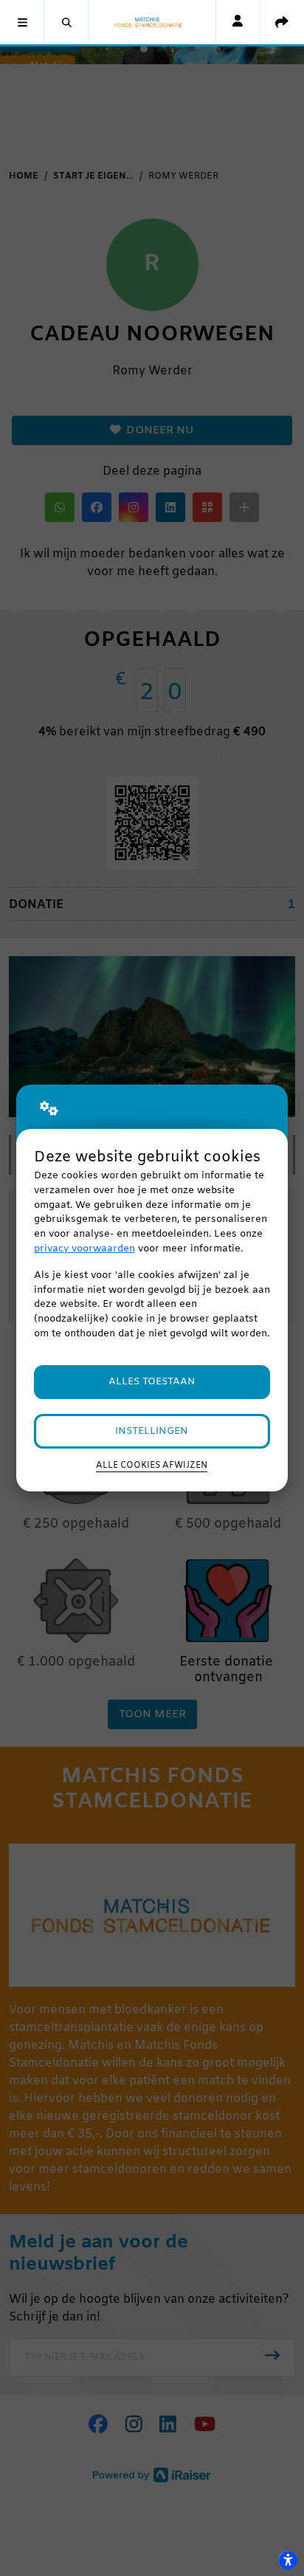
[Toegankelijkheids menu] (288, 2560)
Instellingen (152, 1431)
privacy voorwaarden (84, 1249)
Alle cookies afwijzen (152, 1466)
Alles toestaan (152, 1382)
